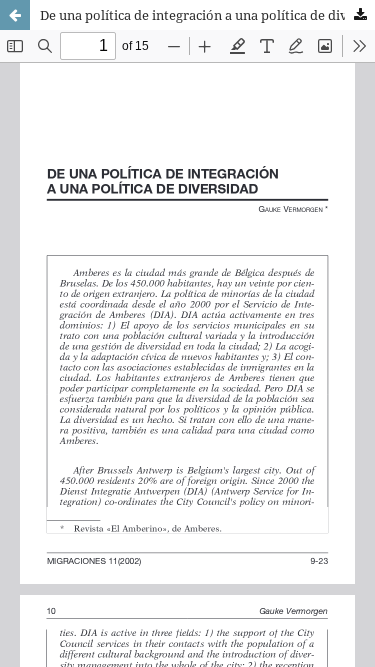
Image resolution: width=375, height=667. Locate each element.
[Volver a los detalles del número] (15, 15)
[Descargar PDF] (360, 15)
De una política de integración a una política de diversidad (207, 15)
